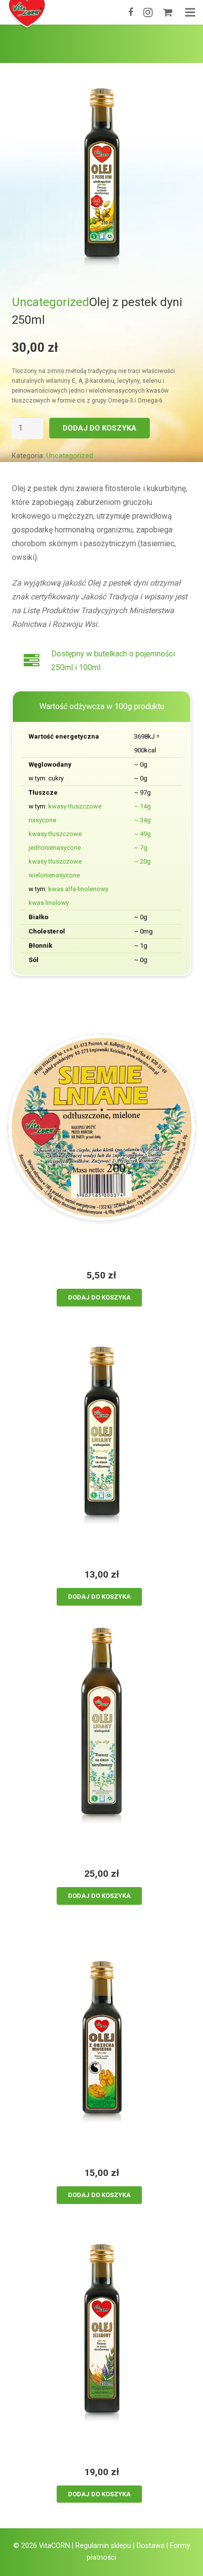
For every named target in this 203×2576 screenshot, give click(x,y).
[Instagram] (148, 12)
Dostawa (151, 2546)
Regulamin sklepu (103, 2546)
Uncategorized (51, 302)
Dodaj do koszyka (100, 428)
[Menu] (190, 12)
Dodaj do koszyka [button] (99, 1297)
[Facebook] (131, 12)
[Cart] (168, 12)
